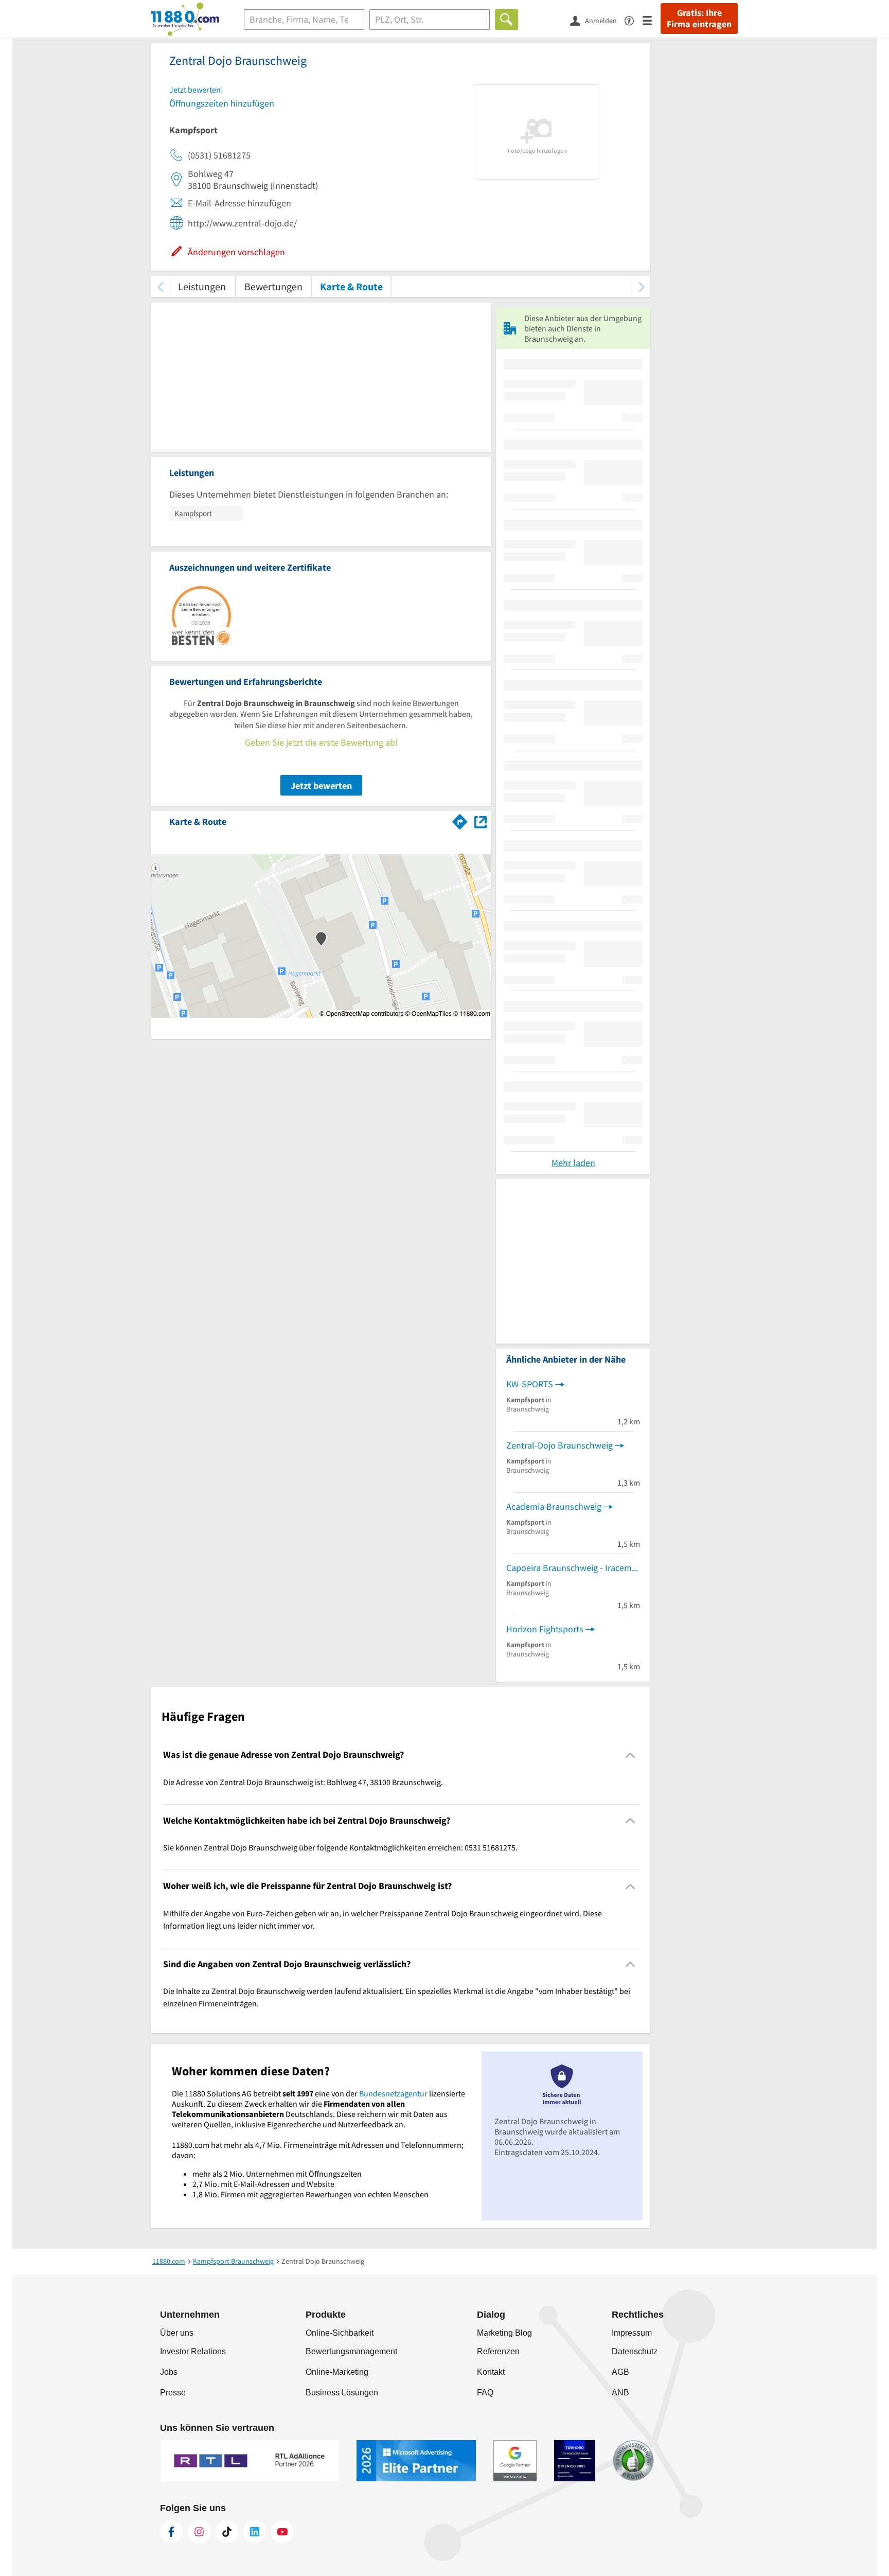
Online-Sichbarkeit (340, 2333)
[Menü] (652, 20)
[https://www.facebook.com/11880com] (171, 2532)
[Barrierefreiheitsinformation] (634, 20)
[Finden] (506, 20)
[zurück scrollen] (160, 286)
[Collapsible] (630, 1755)
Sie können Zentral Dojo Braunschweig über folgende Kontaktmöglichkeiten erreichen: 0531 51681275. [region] (340, 1847)
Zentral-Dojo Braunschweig (559, 1445)
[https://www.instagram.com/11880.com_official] (199, 2532)
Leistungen (202, 286)
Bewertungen (273, 286)
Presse (173, 2393)
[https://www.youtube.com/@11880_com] (282, 2532)
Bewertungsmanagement (351, 2351)
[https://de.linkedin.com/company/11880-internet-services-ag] (255, 2532)
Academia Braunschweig (554, 1506)
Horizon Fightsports (545, 1629)
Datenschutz (635, 2351)
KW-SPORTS (530, 1384)
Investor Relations (193, 2351)
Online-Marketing (337, 2372)
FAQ (485, 2393)
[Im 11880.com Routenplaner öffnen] (460, 820)
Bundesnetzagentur (393, 2093)
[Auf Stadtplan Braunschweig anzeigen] (481, 821)
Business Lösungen (342, 2393)
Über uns (177, 2333)
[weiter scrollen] (641, 286)
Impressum (632, 2333)
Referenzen (498, 2351)
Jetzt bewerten (321, 786)
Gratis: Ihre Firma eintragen (699, 19)
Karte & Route (351, 286)
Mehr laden (573, 1163)
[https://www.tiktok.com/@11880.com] (227, 2532)
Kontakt (491, 2372)
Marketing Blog (504, 2333)
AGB (620, 2372)
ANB (620, 2393)
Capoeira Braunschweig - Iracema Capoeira (573, 1568)
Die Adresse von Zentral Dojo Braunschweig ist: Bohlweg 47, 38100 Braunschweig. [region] (303, 1782)
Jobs (169, 2372)
